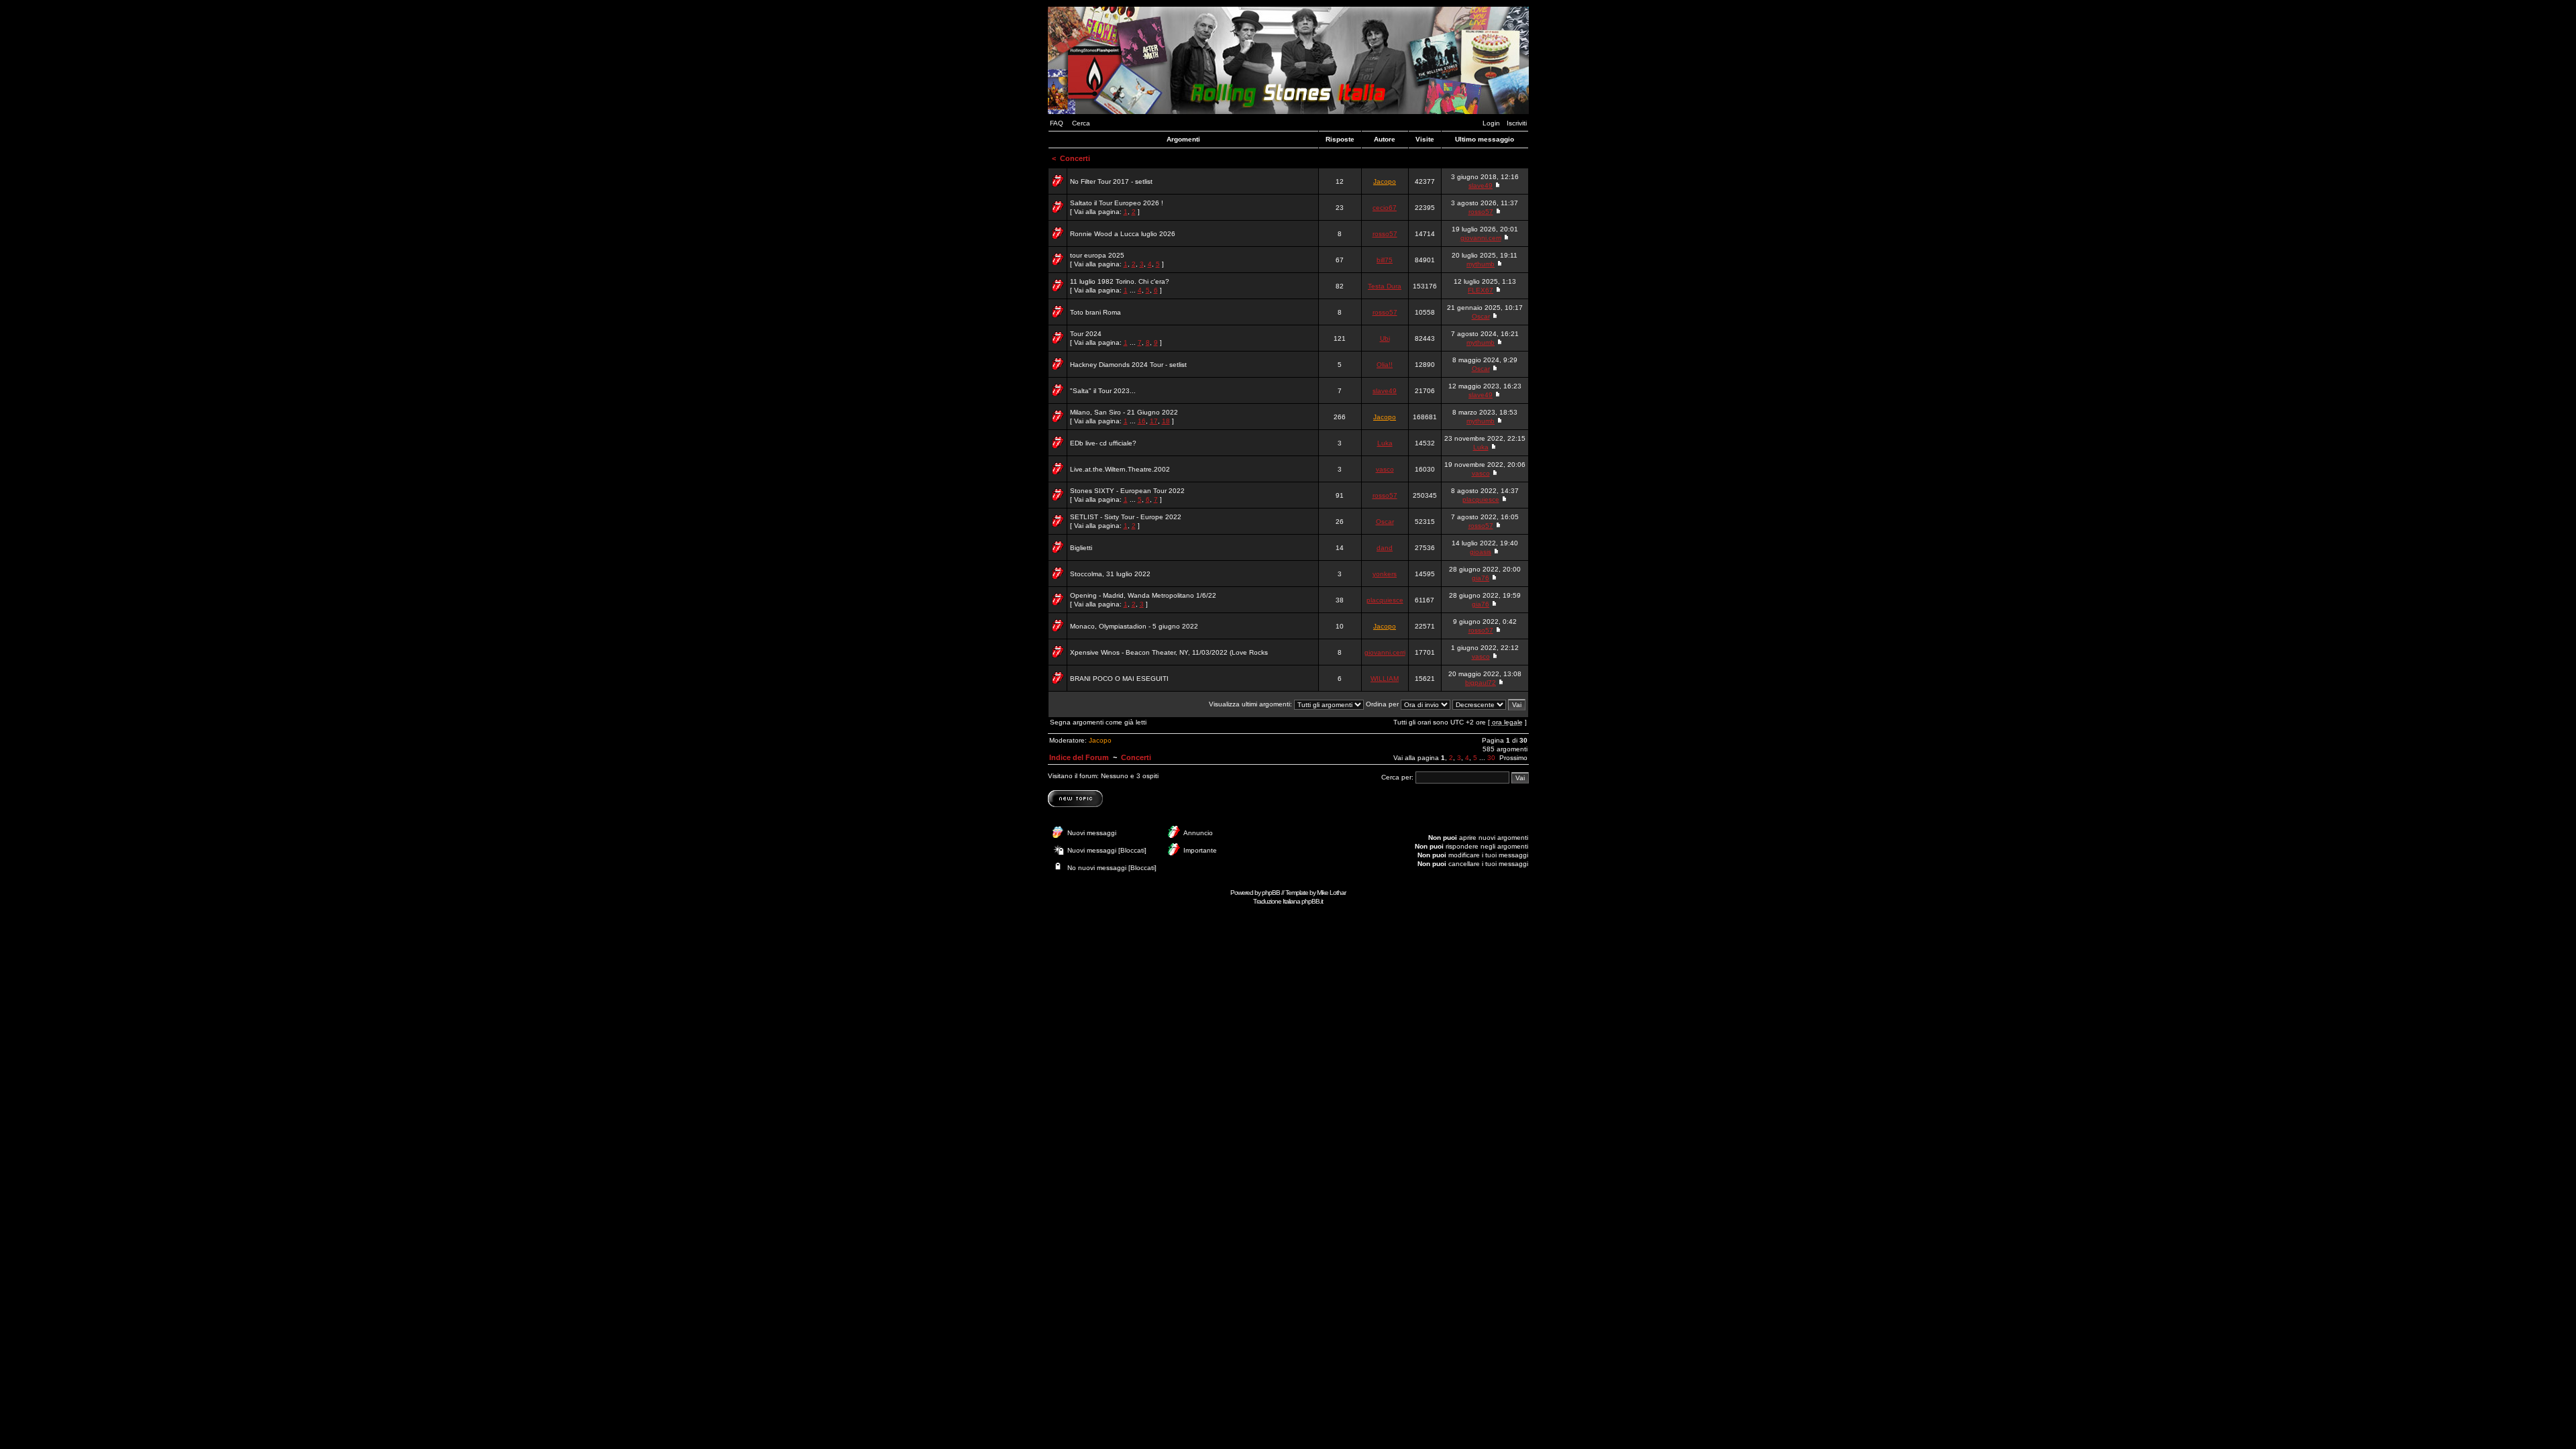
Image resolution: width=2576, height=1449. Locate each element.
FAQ (1057, 123)
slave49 (1481, 185)
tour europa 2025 (1097, 255)
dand (1385, 548)
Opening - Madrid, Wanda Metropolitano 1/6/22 (1143, 595)
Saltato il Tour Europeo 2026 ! (1117, 203)
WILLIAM (1385, 679)
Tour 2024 (1086, 334)
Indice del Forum (1079, 757)
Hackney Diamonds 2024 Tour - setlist (1128, 365)
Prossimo (1513, 758)
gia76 (1481, 578)
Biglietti (1081, 548)
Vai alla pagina (1416, 758)
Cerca (1081, 123)
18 (1166, 421)
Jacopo (1385, 181)
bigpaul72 (1481, 683)
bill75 (1385, 260)
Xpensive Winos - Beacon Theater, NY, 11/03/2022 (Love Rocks (1169, 652)
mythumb (1481, 264)
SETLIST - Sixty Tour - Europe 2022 (1126, 517)
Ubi (1385, 338)
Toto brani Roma (1095, 312)
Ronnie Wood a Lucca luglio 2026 (1123, 234)
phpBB (1271, 893)
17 (1154, 421)
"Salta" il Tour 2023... (1103, 391)
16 (1142, 421)
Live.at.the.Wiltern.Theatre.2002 (1120, 469)
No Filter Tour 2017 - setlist (1111, 181)
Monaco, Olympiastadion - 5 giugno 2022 (1134, 626)
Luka (1385, 443)
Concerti (1075, 158)
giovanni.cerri (1481, 238)
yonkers (1385, 574)
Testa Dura (1385, 286)
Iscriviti (1517, 123)
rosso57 (1481, 212)
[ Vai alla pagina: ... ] (1120, 286)
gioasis (1481, 552)
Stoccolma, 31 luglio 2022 (1110, 574)
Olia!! (1385, 365)
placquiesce (1481, 499)
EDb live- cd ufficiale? (1103, 443)
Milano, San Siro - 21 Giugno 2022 (1124, 412)
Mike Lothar (1331, 893)
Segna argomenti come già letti (1098, 722)
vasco (1385, 469)
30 (1491, 758)
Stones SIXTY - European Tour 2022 (1127, 491)
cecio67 (1385, 208)
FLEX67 (1481, 290)
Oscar (1481, 316)
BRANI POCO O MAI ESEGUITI (1119, 679)
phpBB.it (1312, 901)
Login (1491, 123)
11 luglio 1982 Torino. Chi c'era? (1120, 281)
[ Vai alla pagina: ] (1117, 207)
